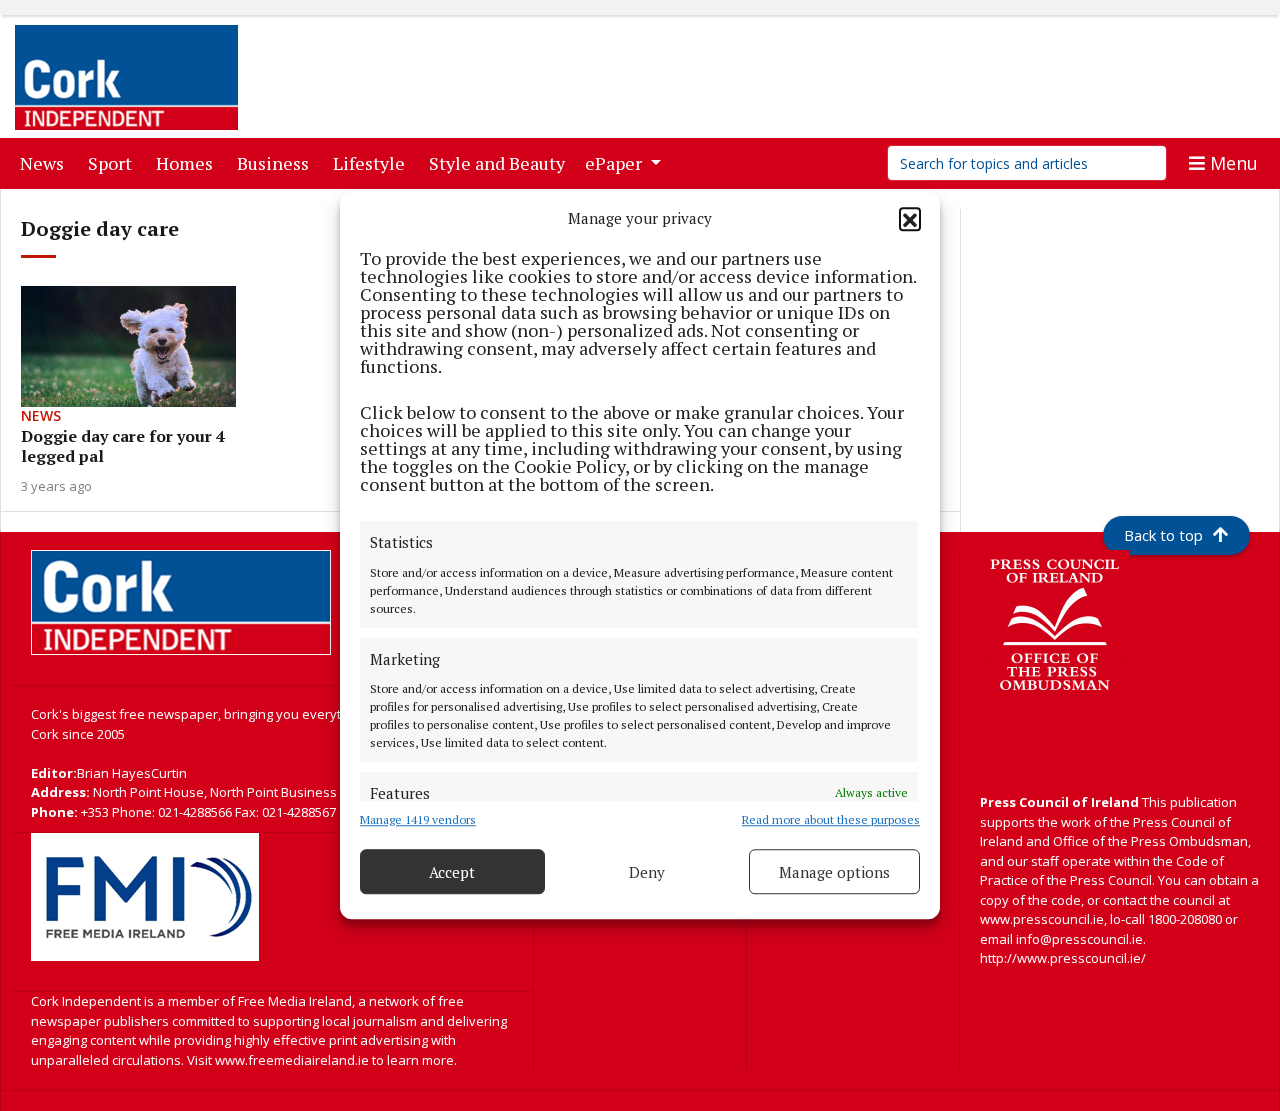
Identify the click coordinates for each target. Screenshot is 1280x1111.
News (46, 162)
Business (277, 162)
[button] (910, 218)
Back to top (1163, 535)
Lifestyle (373, 162)
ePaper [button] (615, 163)
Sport (114, 162)
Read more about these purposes (831, 819)
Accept (452, 872)
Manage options (834, 872)
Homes (188, 162)
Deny (647, 872)
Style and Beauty (501, 162)
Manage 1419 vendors (418, 819)
